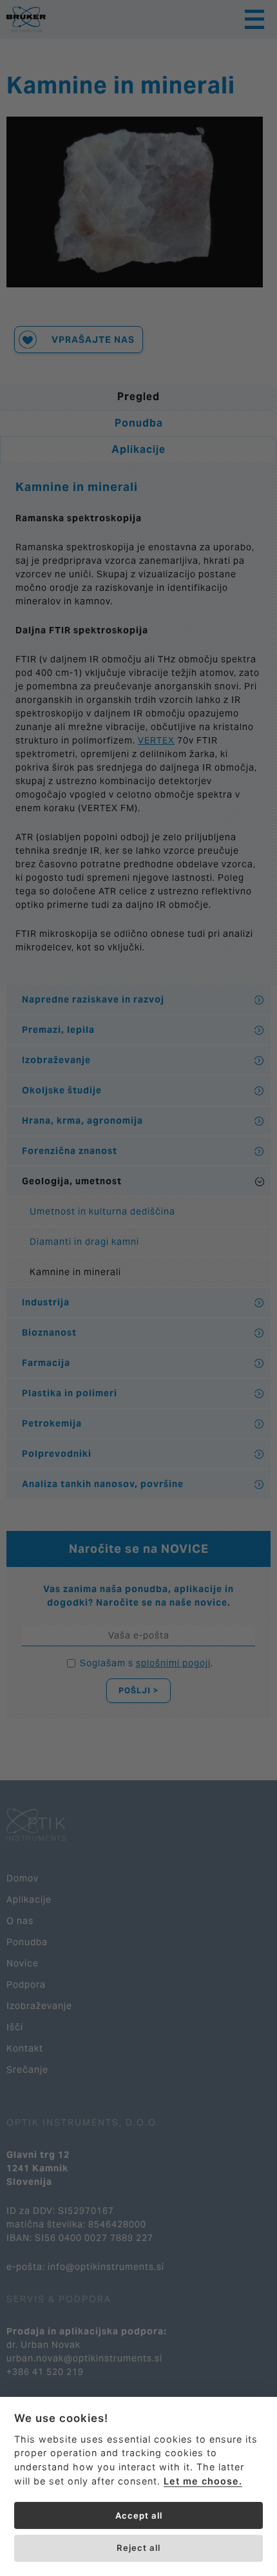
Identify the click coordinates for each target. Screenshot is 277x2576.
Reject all (138, 2548)
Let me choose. (203, 2481)
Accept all (139, 2515)
